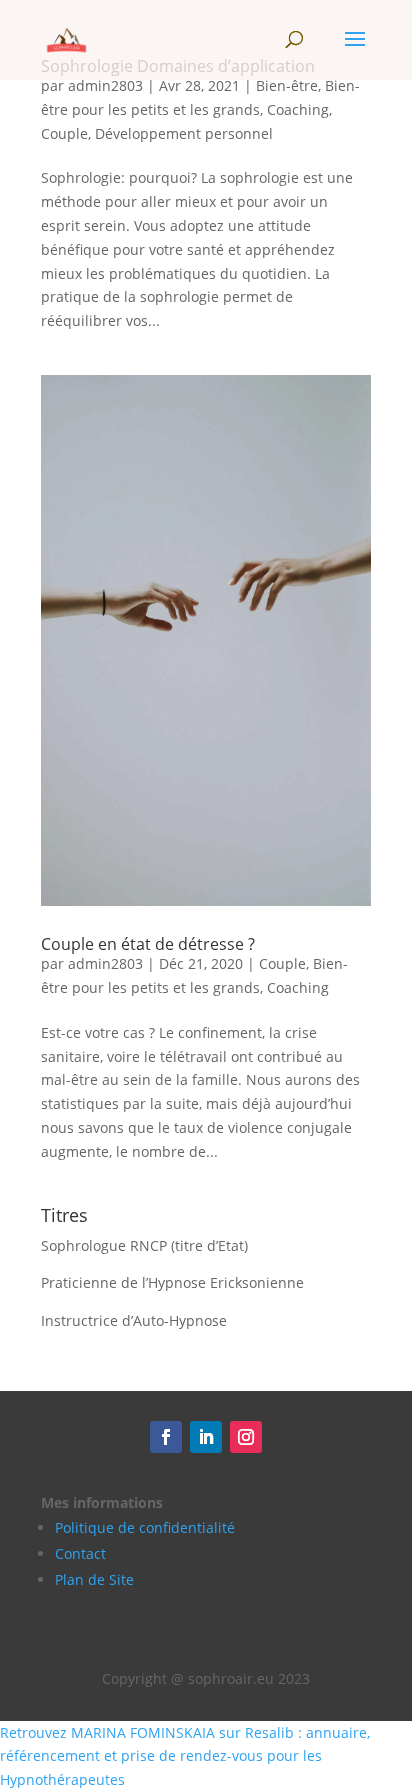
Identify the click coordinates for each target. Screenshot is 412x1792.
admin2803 (105, 85)
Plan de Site (94, 1579)
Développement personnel (184, 133)
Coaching (298, 109)
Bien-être (287, 85)
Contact (80, 1553)
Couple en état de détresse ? (148, 944)
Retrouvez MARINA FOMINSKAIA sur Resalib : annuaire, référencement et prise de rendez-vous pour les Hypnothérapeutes (185, 1756)
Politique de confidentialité (145, 1527)
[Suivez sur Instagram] (246, 1437)
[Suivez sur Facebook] (166, 1437)
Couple (64, 133)
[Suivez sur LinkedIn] (206, 1437)
